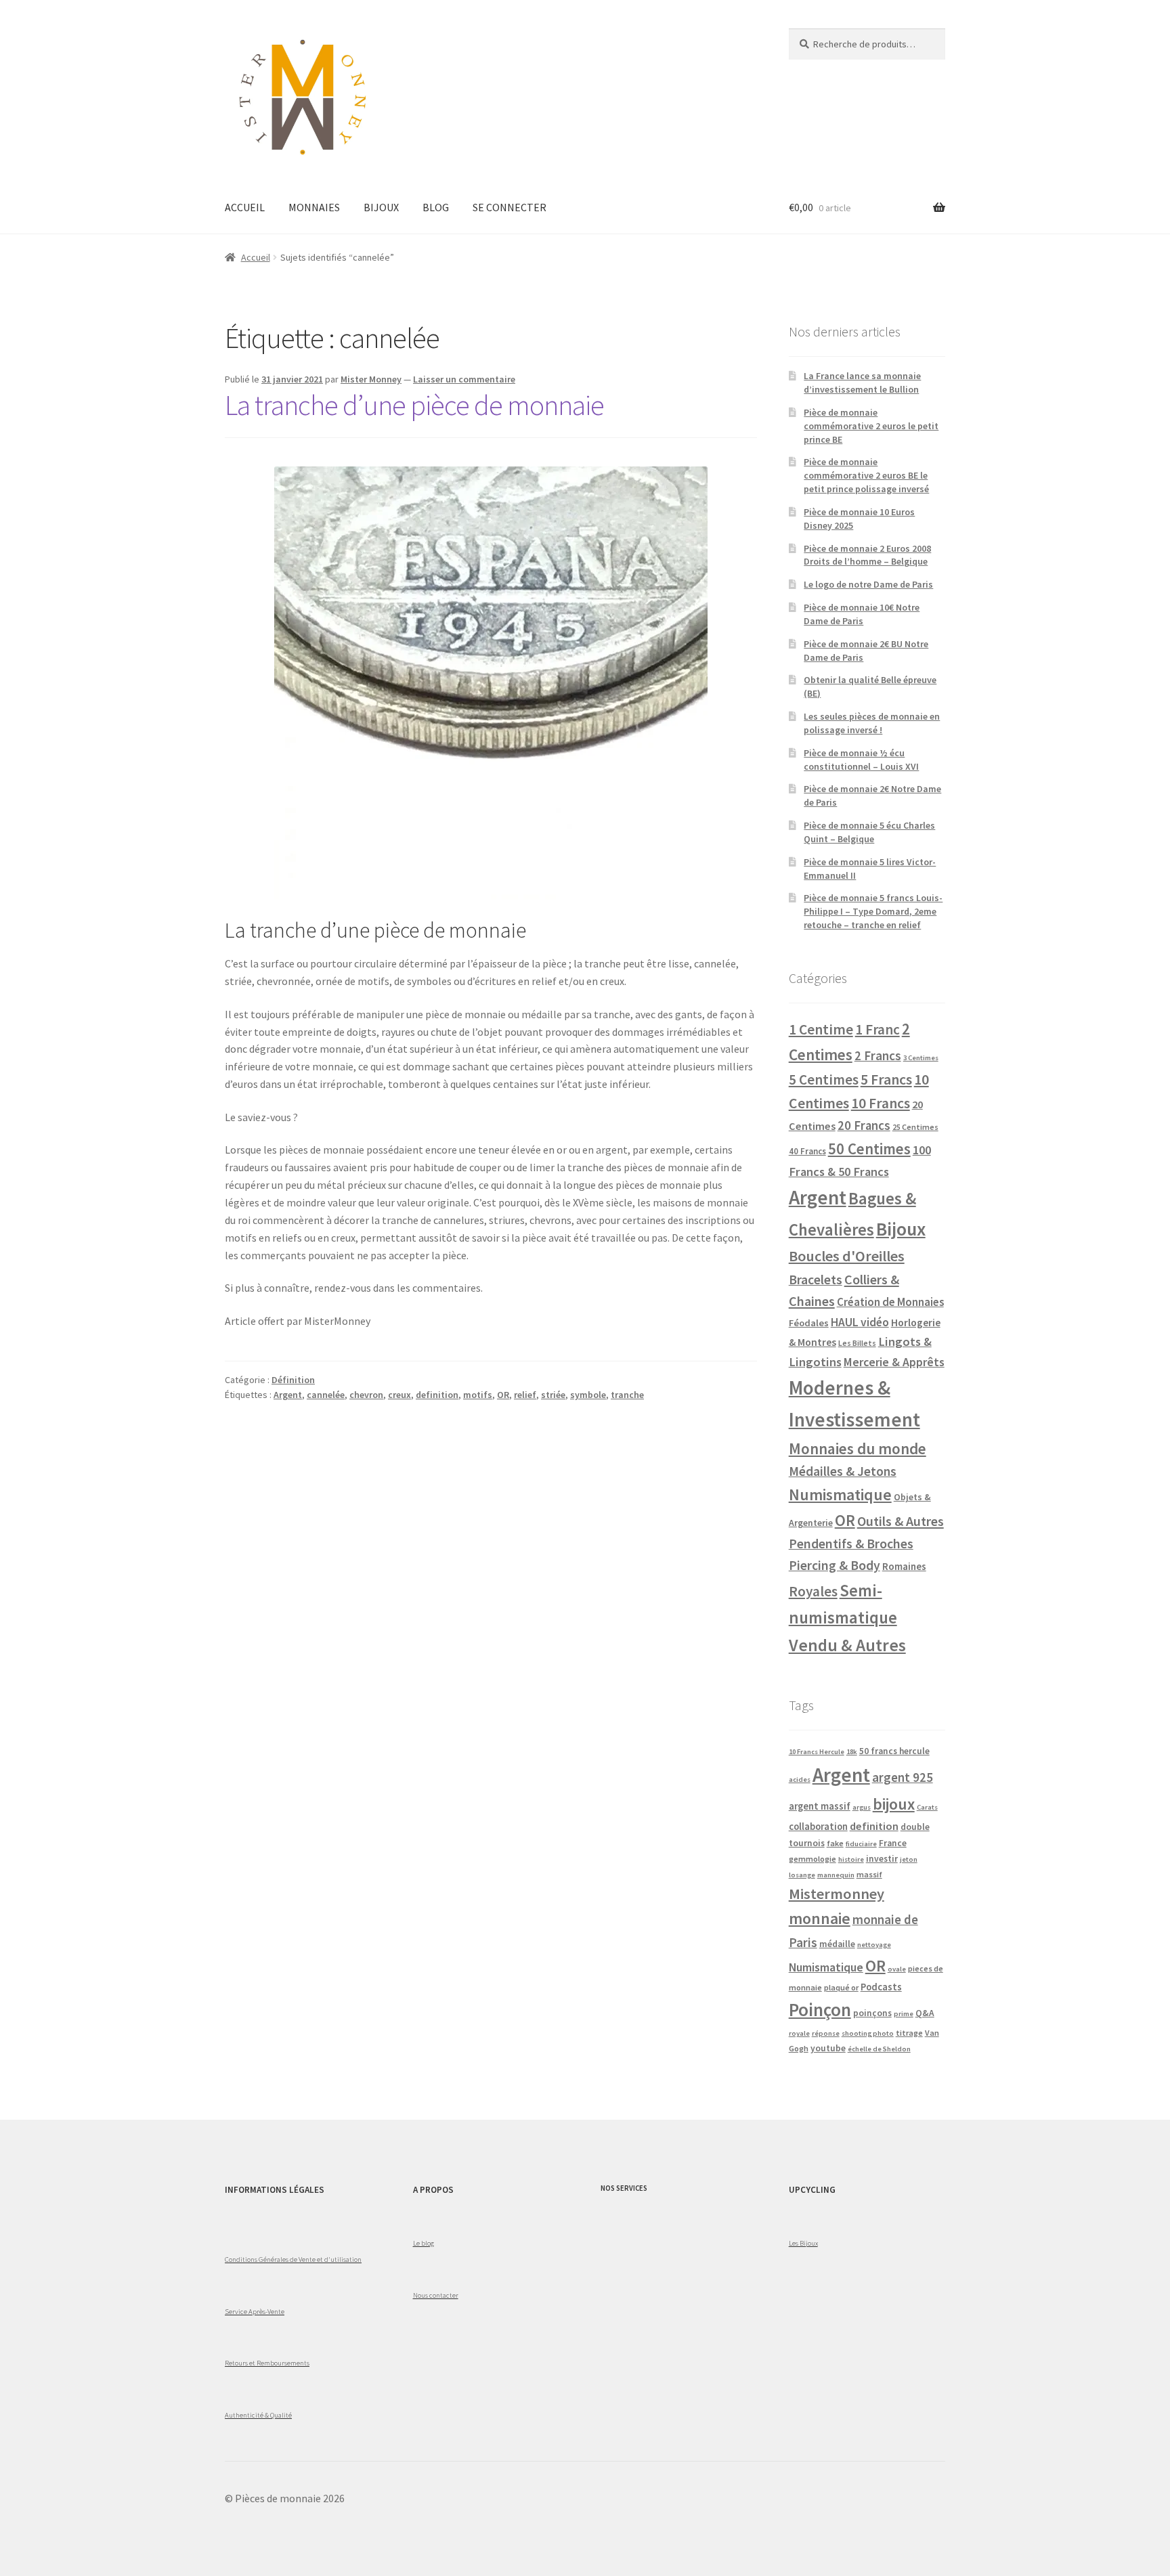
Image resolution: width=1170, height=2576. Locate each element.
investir (882, 1859)
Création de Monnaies (890, 1302)
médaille (837, 1944)
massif (869, 1874)
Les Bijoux (803, 2243)
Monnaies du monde (858, 1448)
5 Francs (886, 1079)
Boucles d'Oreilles (847, 1256)
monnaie (820, 1918)
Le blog (424, 2243)
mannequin (836, 1875)
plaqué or (841, 1987)
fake (835, 1843)
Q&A (925, 2013)
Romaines (904, 1566)
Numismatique (840, 1494)
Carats (927, 1807)
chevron (366, 1395)
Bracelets (816, 1280)
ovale (897, 1969)
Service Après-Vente (255, 2311)
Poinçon (820, 2009)
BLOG (436, 207)
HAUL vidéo (860, 1322)
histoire (851, 1859)
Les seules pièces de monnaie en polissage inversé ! (872, 723)
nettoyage (874, 1945)
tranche (627, 1395)
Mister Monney (371, 379)
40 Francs (807, 1151)
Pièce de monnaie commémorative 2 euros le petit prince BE (871, 426)
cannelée (326, 1395)
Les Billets (857, 1343)
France (893, 1843)
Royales (813, 1591)
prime (904, 2014)
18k (852, 1752)
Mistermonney (837, 1894)
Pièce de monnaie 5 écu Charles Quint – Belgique (869, 832)
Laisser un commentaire (464, 379)
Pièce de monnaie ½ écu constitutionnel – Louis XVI (861, 760)
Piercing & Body (835, 1565)
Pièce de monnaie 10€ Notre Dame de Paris (862, 614)
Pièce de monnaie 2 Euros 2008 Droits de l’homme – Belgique (867, 555)
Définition (293, 1380)
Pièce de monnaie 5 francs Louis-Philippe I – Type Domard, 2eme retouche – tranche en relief (873, 911)
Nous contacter (436, 2295)
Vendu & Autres (847, 1645)
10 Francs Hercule (817, 1752)
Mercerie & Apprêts (894, 1362)
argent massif (820, 1806)
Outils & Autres (901, 1521)
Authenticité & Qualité (258, 2415)
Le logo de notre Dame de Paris (868, 584)
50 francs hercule (894, 1751)
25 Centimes (915, 1127)
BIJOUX (381, 207)
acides (800, 1780)
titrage (909, 2033)
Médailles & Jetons (843, 1471)
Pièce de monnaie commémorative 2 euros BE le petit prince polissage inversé (866, 475)
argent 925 (903, 1777)
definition (437, 1395)
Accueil (256, 257)
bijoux (894, 1804)
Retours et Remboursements (267, 2363)
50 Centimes (869, 1149)
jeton (909, 1859)
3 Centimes (921, 1058)
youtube (828, 2048)
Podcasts (881, 1987)
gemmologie (812, 1859)
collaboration (818, 1827)
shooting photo (868, 2033)
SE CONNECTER (510, 207)
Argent (288, 1395)
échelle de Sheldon (879, 2049)
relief (525, 1395)
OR (503, 1395)
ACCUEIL (245, 207)
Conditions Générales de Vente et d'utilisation (293, 2259)
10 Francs (881, 1103)
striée (553, 1395)
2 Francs (878, 1055)
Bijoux (901, 1229)
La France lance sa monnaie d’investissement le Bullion (862, 383)
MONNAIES (314, 207)
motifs (478, 1395)
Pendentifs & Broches (851, 1544)
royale (799, 2033)
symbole (588, 1395)
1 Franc (877, 1029)
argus (862, 1807)
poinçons (872, 2013)
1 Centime (821, 1029)
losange (802, 1875)
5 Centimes (824, 1079)
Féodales (809, 1323)
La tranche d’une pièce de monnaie (414, 405)
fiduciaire (861, 1844)
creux (399, 1395)
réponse (826, 2033)
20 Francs (864, 1126)
